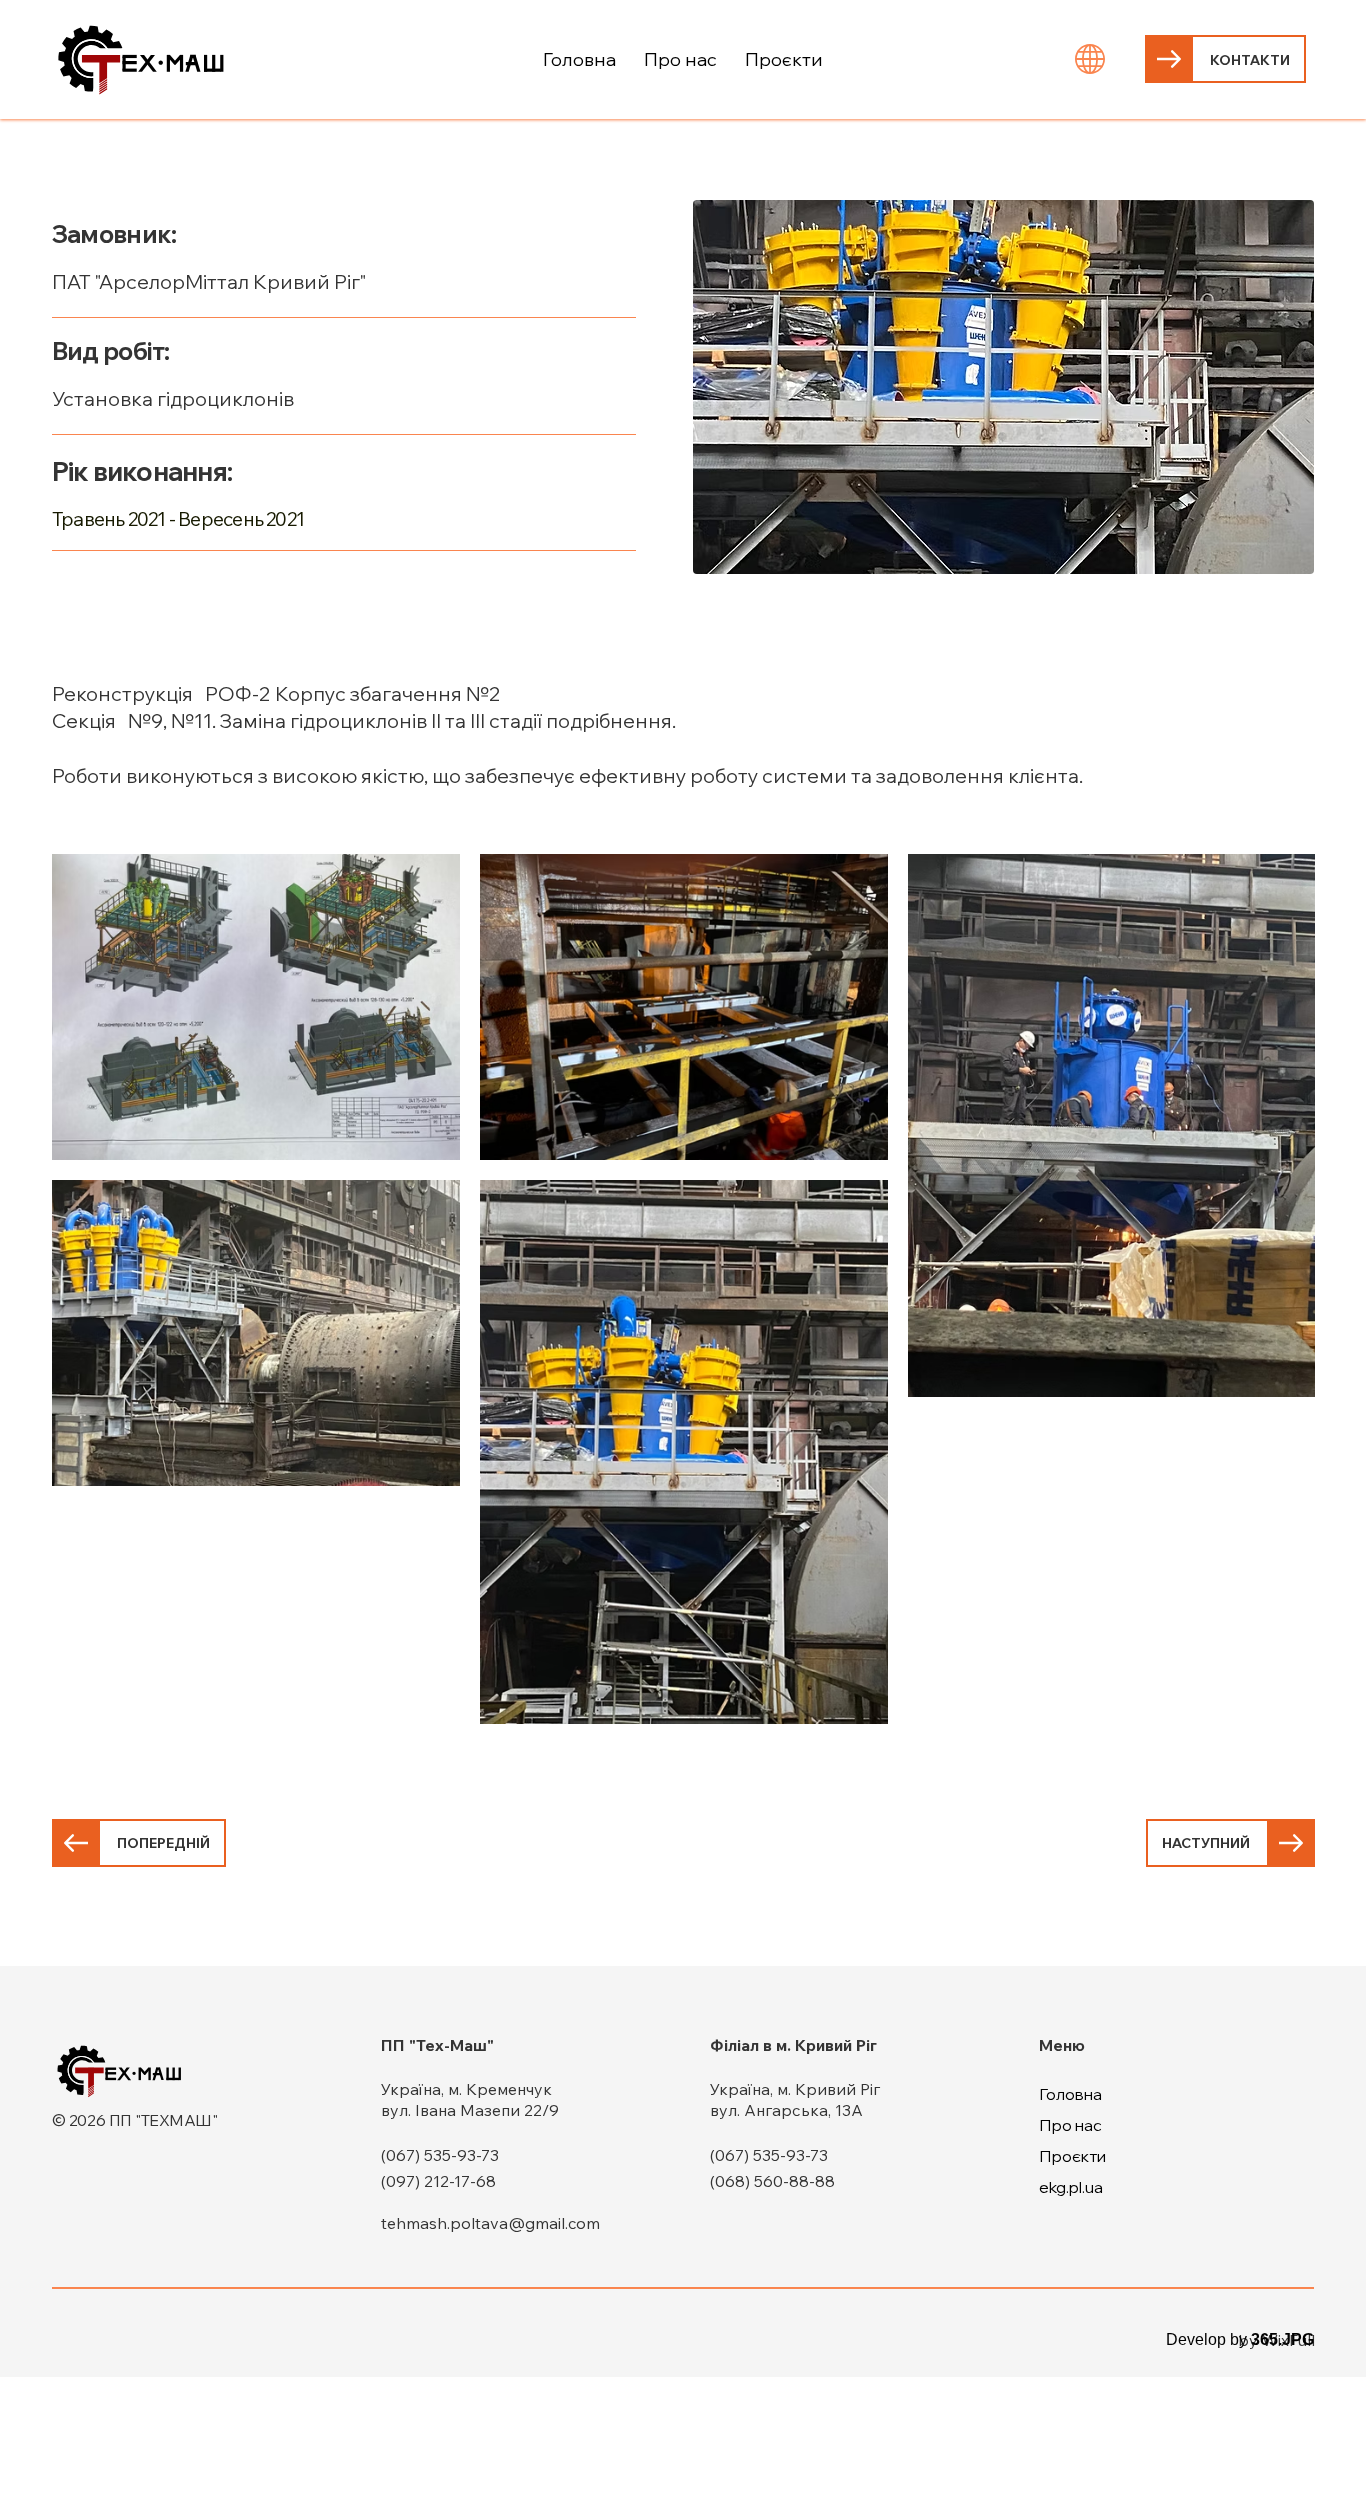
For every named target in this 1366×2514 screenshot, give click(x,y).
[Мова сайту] (1091, 59)
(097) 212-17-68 (438, 2181)
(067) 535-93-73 (440, 2155)
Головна (1070, 2094)
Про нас (1070, 2125)
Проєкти (1072, 2156)
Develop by (1240, 2339)
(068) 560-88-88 (772, 2181)
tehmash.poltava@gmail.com (490, 2223)
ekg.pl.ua (1071, 2187)
